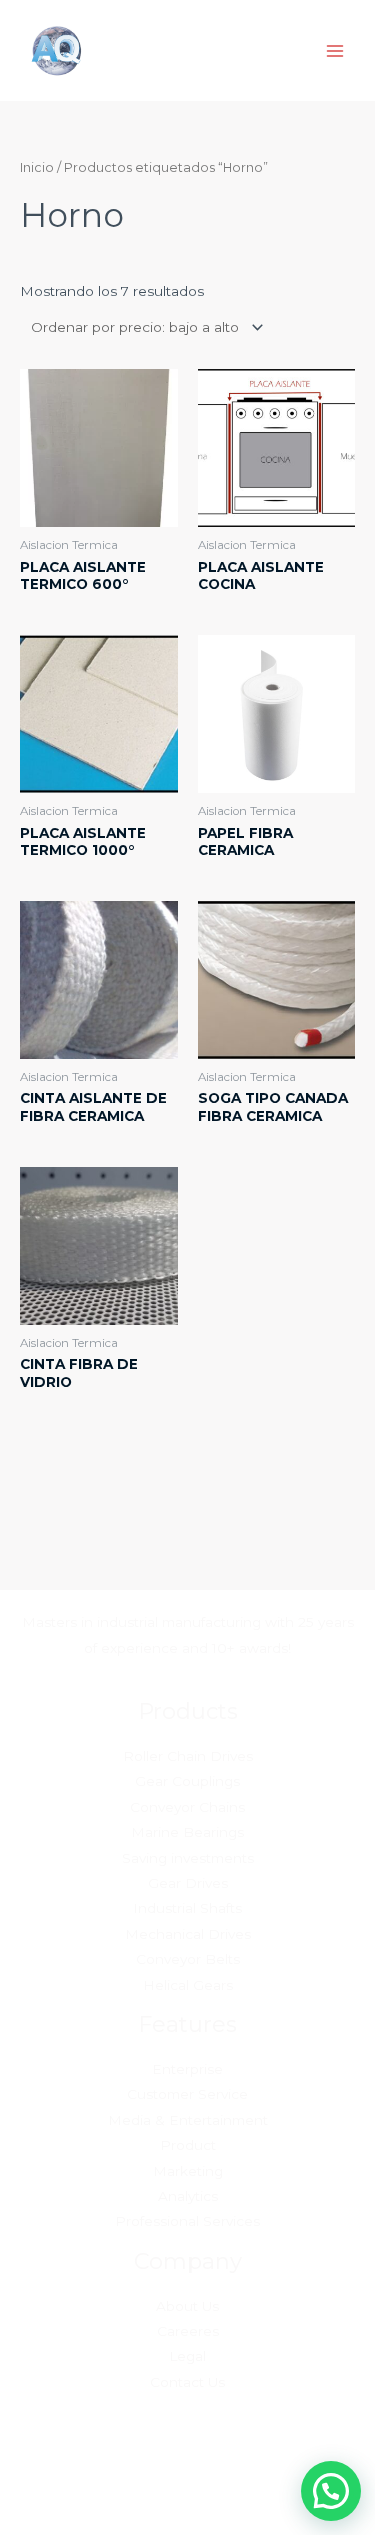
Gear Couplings (187, 1781)
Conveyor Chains (187, 1807)
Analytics (188, 2196)
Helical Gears (188, 1985)
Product (188, 2145)
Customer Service (187, 2094)
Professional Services (187, 2221)
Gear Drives (188, 1883)
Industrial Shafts (187, 1908)
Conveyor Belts (188, 1959)
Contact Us (187, 2382)
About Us (187, 2306)
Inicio (37, 167)
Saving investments (188, 1858)
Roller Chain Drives (188, 1756)
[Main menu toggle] (335, 50)
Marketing (188, 2171)
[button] (331, 2491)
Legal (187, 2356)
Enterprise (187, 2069)
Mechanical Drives (188, 1934)
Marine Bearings (187, 1832)
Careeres (188, 2331)
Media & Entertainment (188, 2120)
